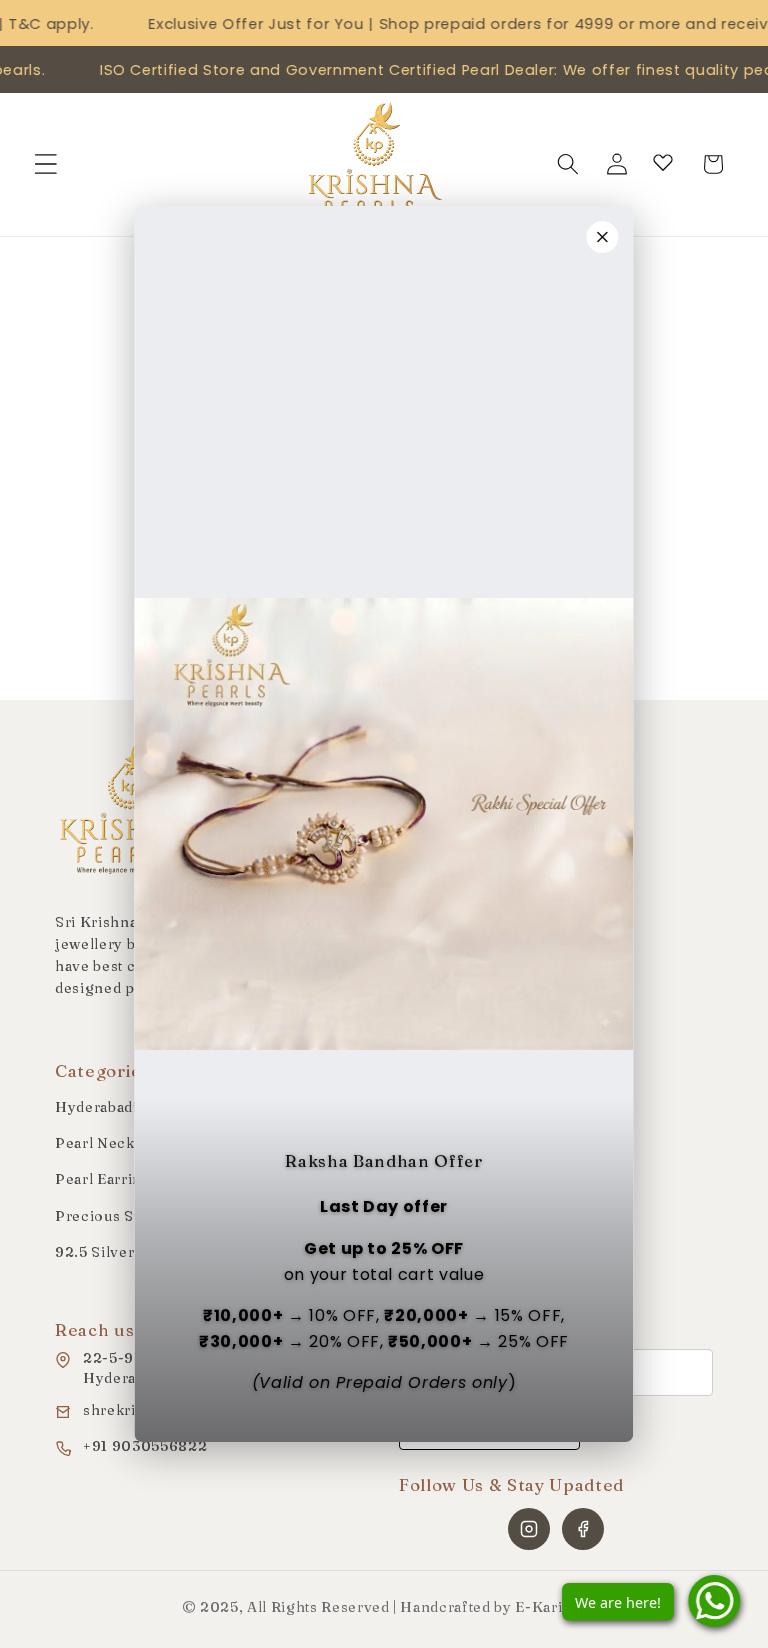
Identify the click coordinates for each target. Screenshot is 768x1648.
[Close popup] (603, 237)
